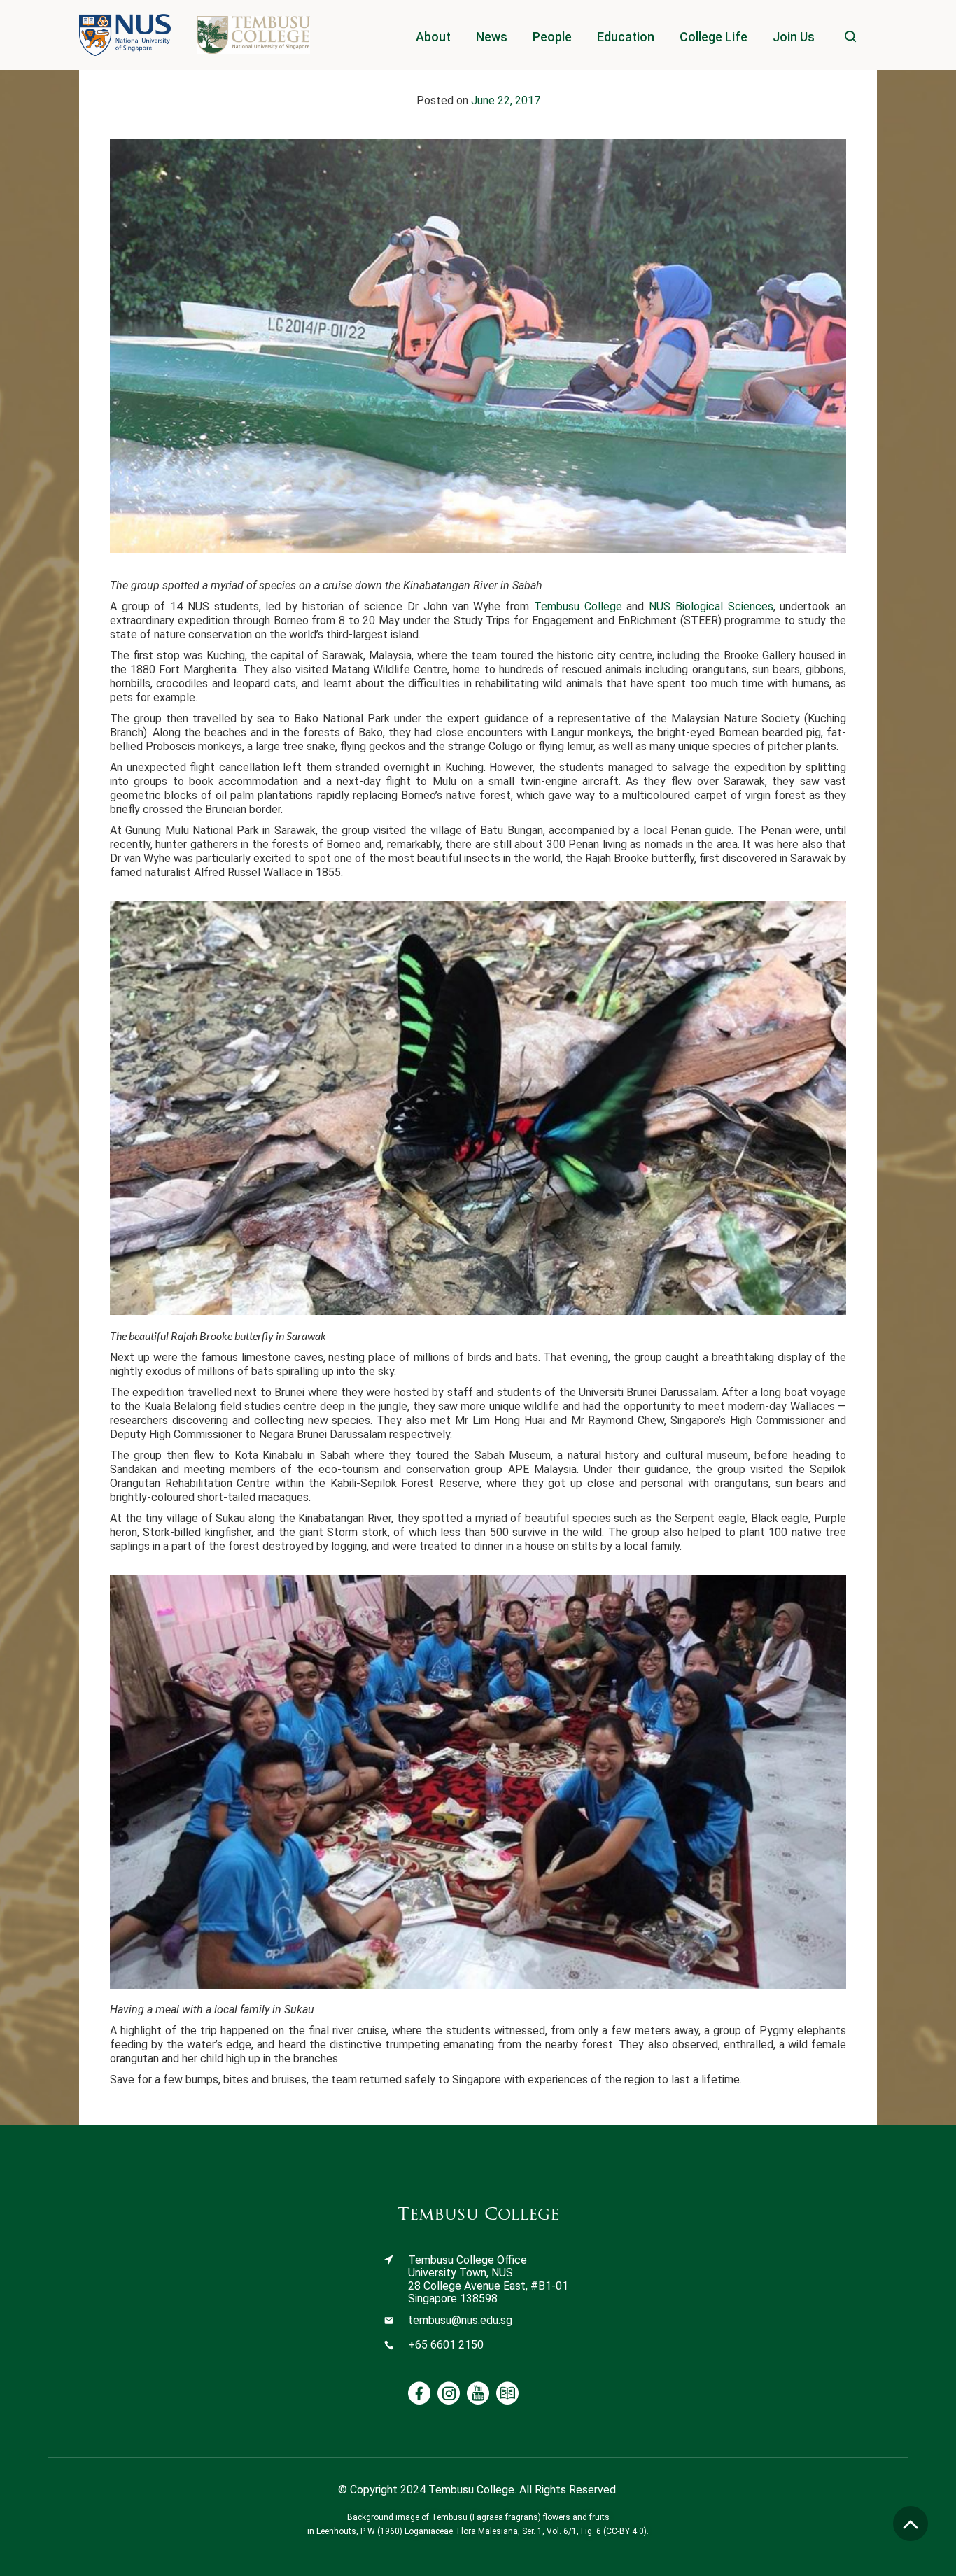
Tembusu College (578, 606)
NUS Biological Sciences (711, 606)
